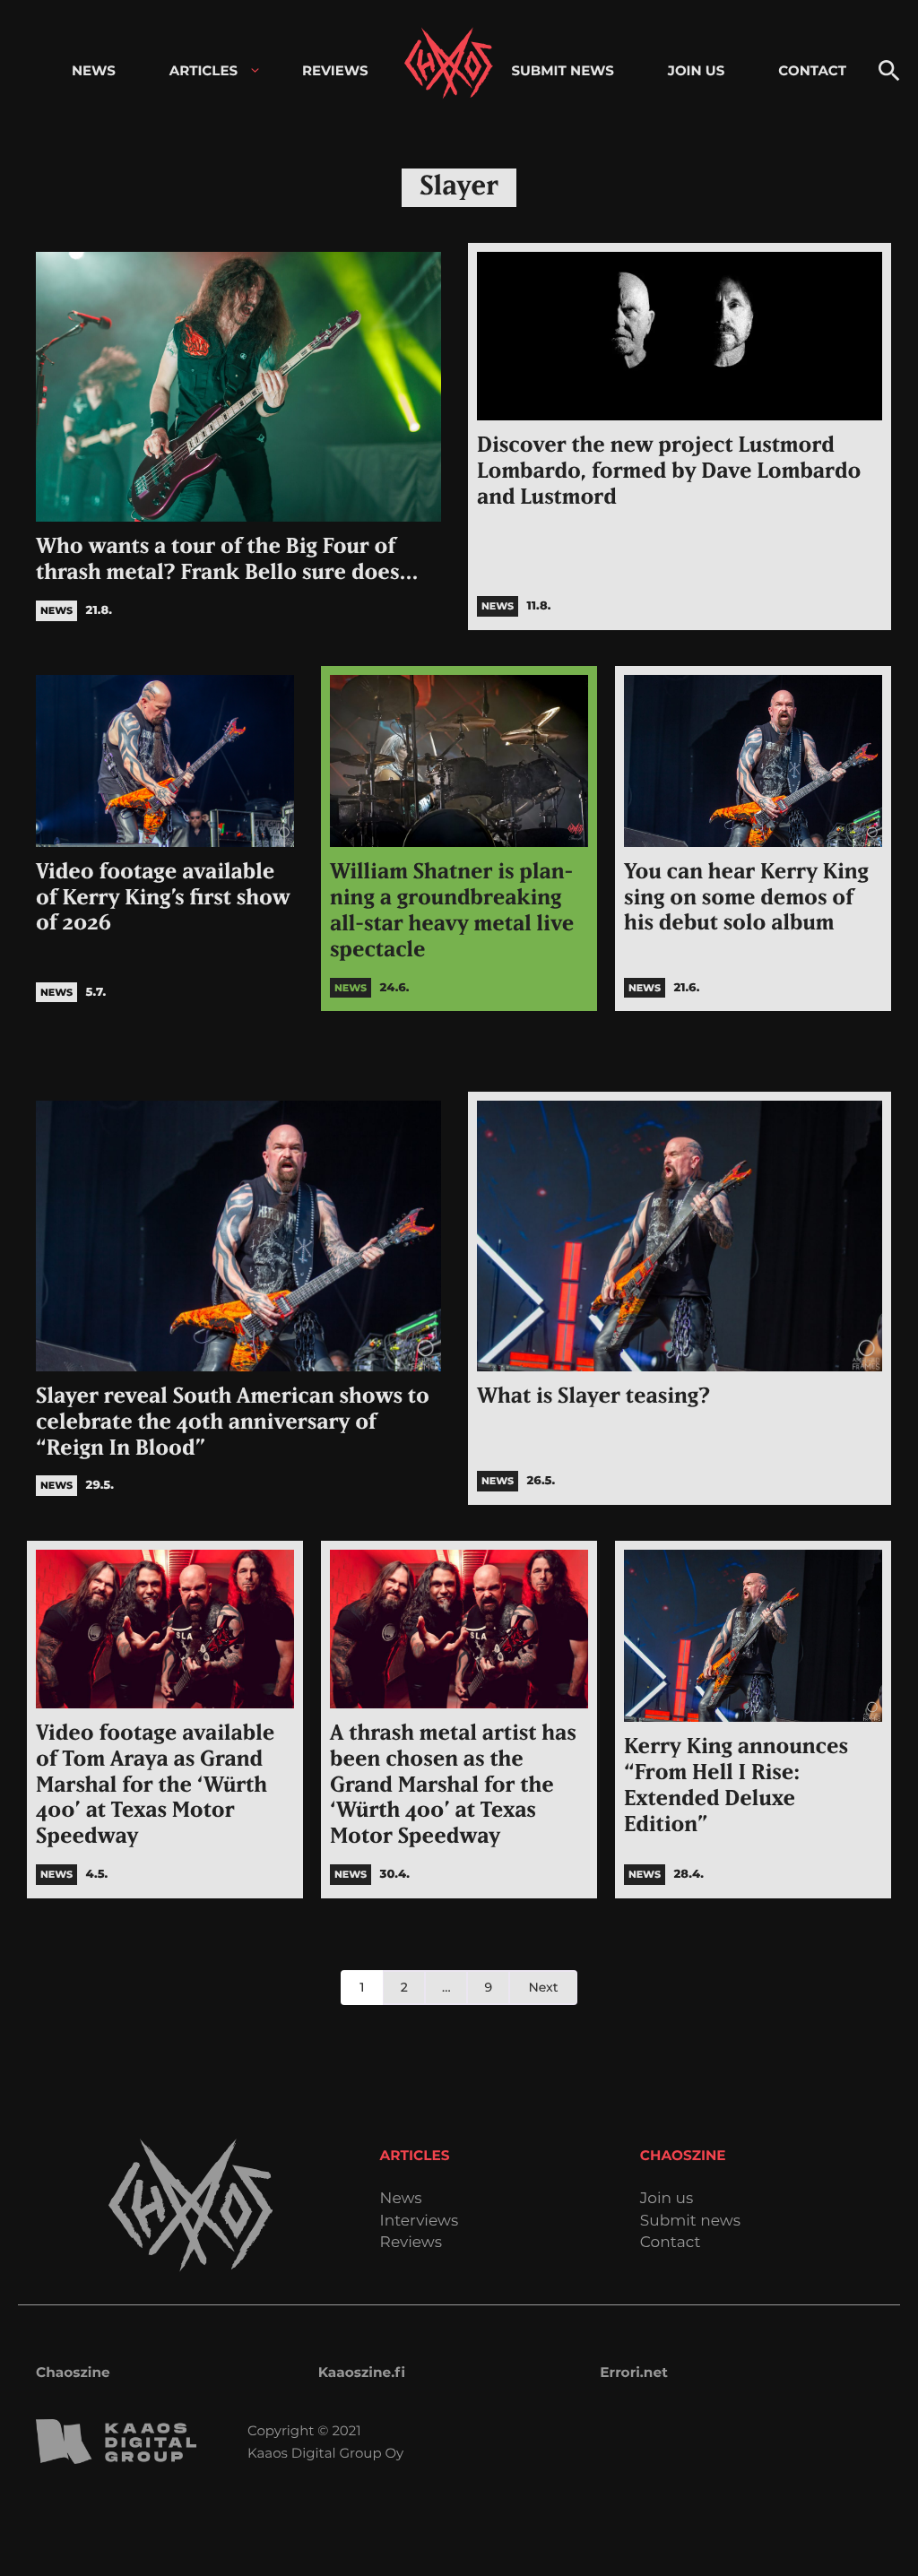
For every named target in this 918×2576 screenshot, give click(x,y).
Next (543, 1987)
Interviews (420, 2222)
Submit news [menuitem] (562, 70)
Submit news (690, 2222)
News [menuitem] (94, 70)
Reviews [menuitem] (335, 70)
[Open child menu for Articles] (255, 70)
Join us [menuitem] (696, 70)
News (401, 2199)
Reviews (411, 2243)
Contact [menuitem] (812, 70)
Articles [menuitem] (204, 70)
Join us (667, 2199)
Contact (671, 2243)
